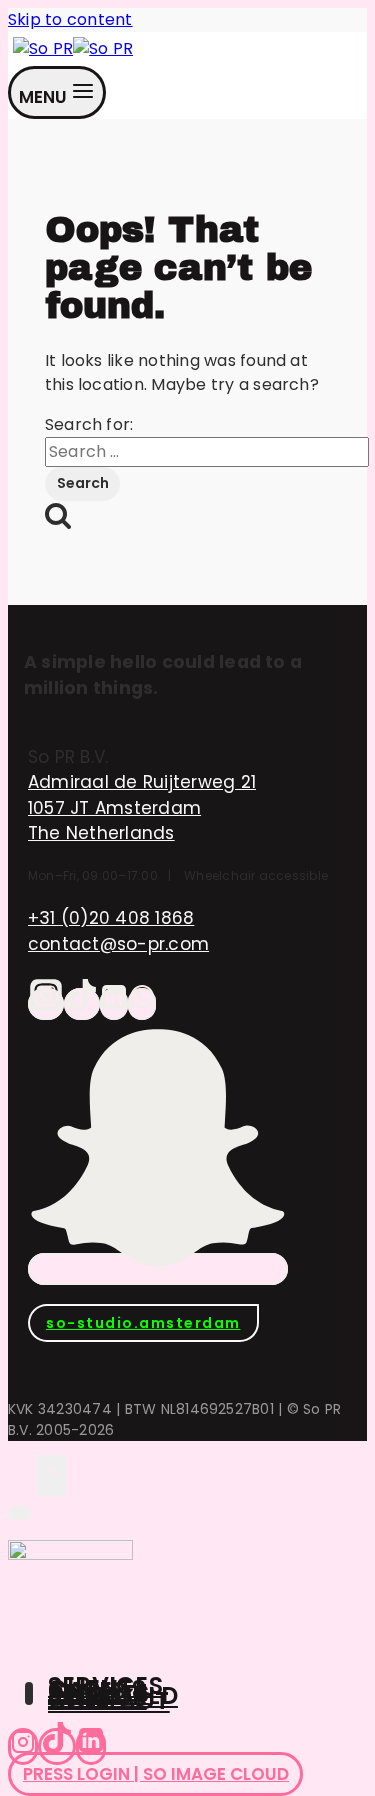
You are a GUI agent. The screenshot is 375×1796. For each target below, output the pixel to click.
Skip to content (70, 19)
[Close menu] (19, 1513)
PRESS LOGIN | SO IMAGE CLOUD (156, 1774)
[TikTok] (82, 1004)
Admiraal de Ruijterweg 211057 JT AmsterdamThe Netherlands (142, 807)
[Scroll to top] (22, 1474)
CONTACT (109, 1700)
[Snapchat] (158, 1269)
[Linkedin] (91, 1746)
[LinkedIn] (114, 1004)
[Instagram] (46, 1004)
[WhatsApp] (142, 1004)
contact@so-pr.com (118, 944)
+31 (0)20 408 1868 (111, 918)
